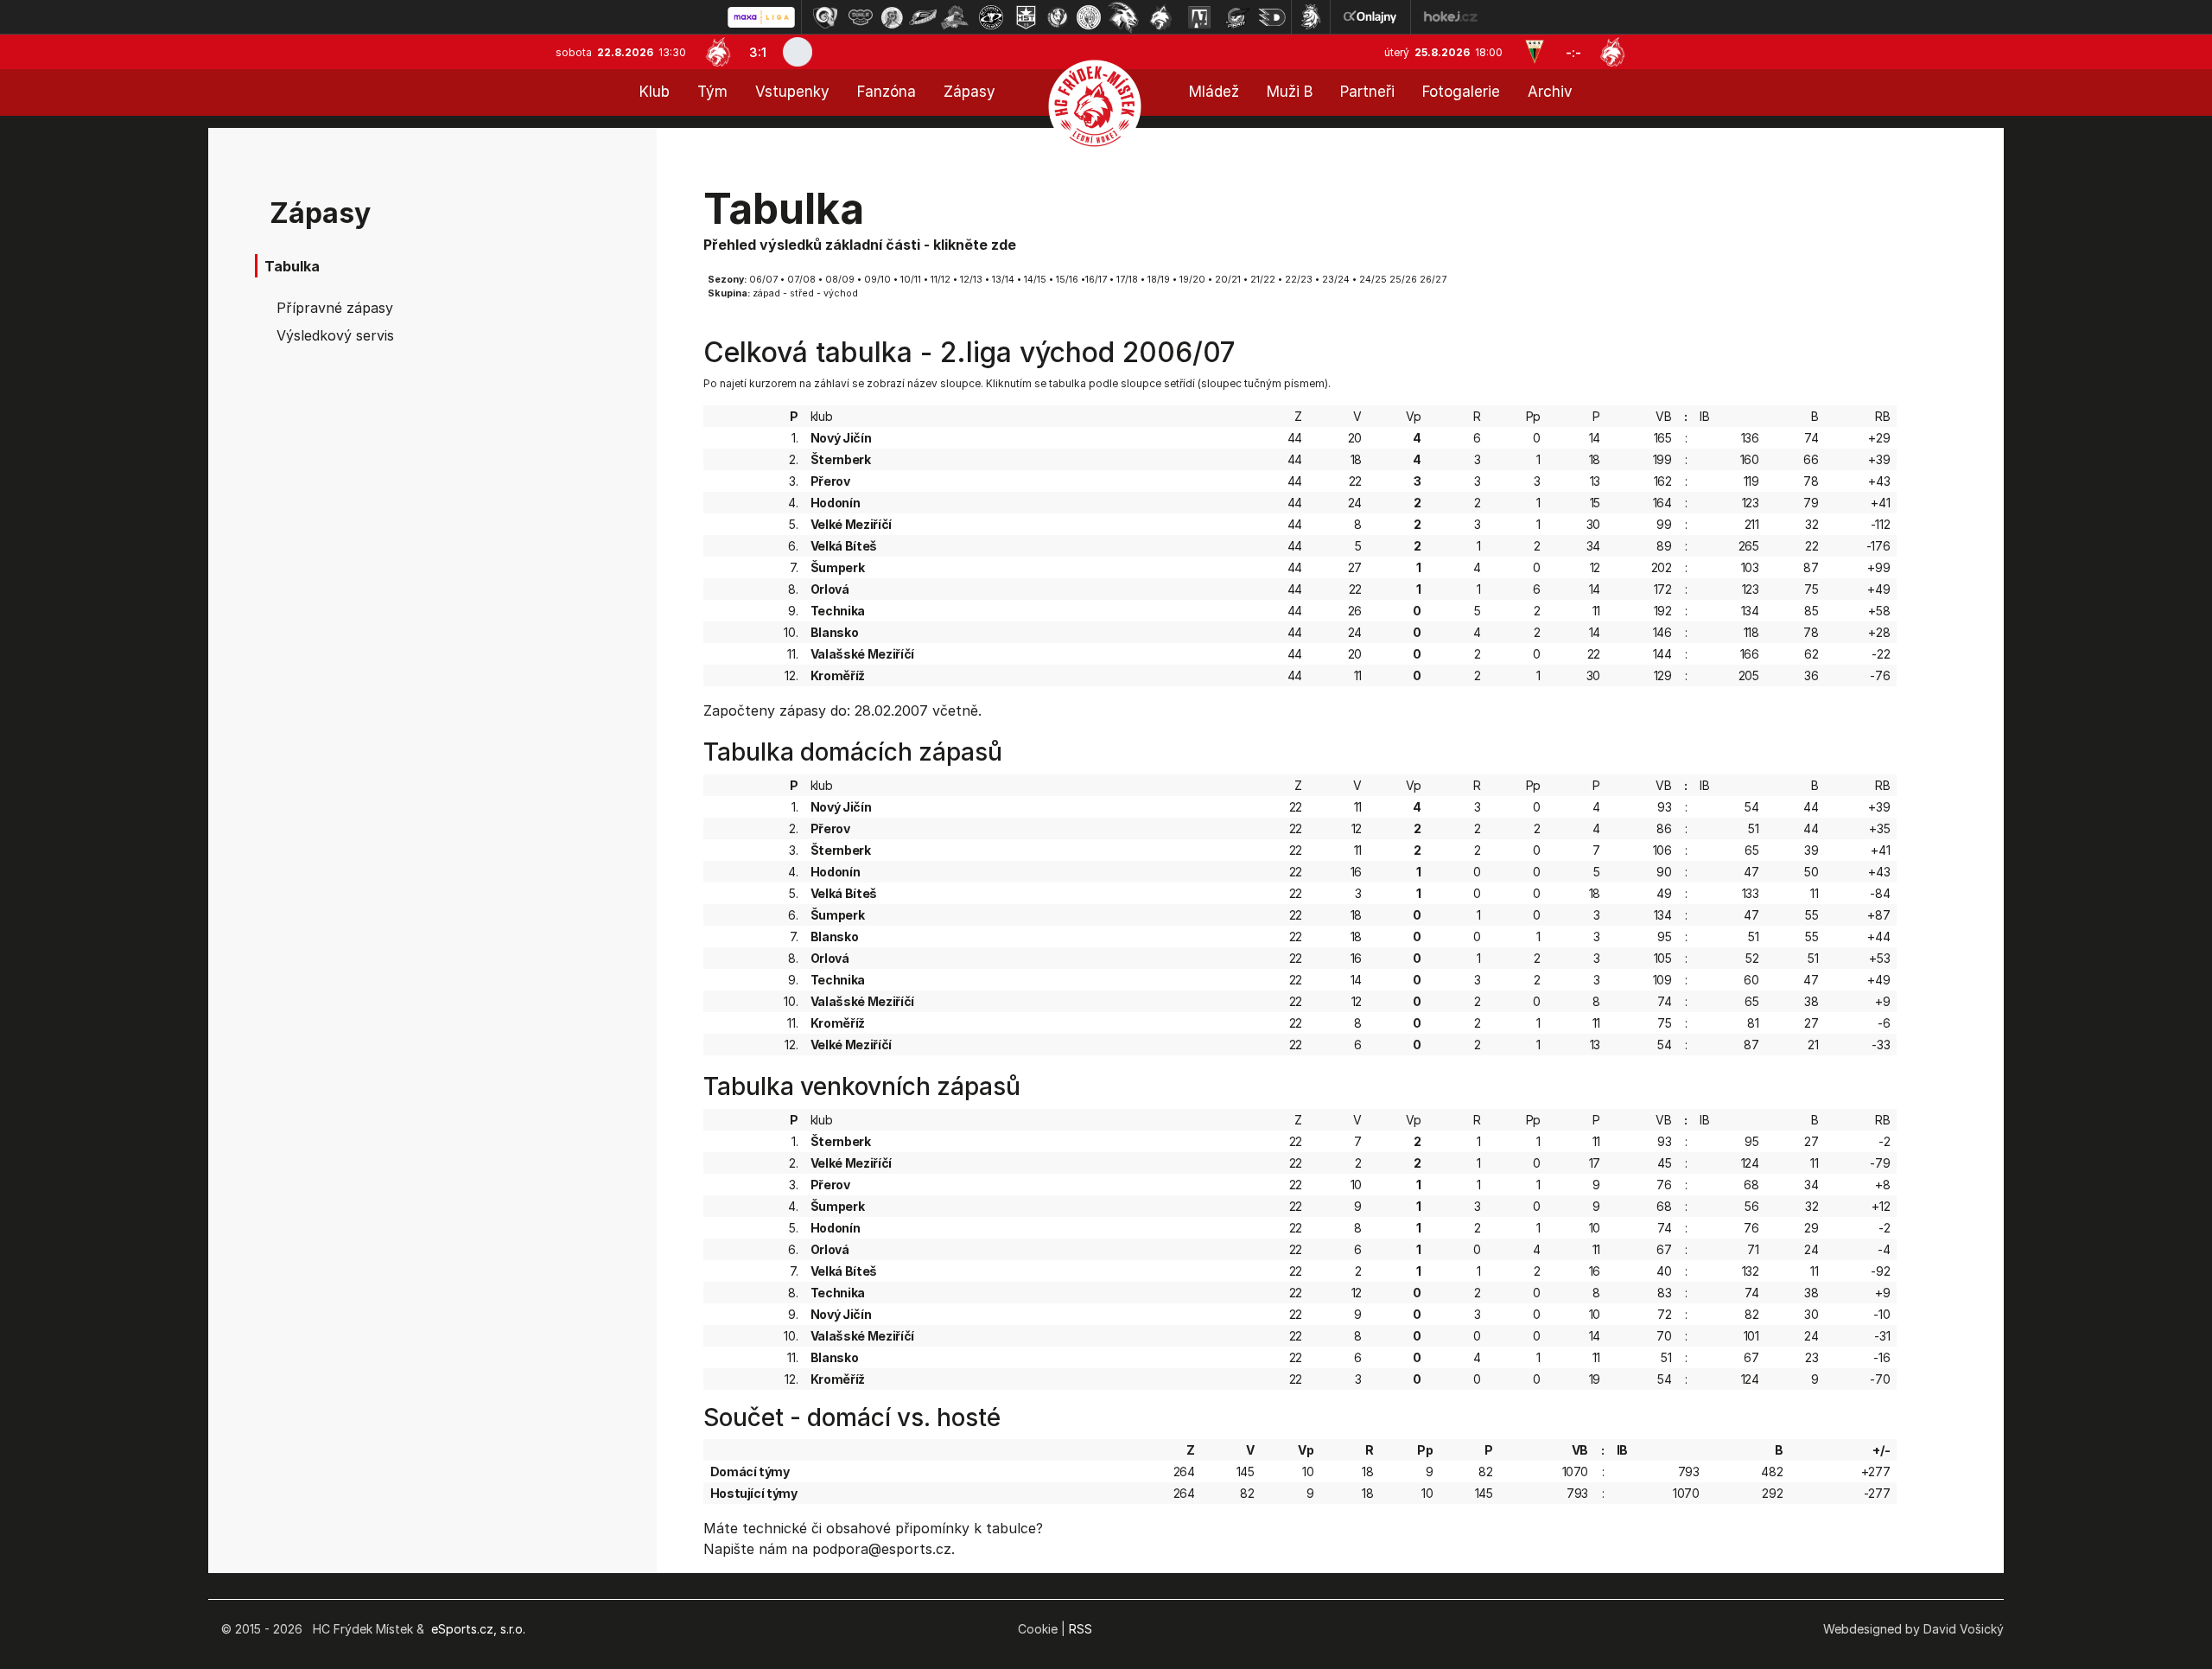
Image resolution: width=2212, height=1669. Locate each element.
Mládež (1214, 92)
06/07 (763, 280)
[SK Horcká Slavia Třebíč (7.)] (1026, 17)
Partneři (1367, 92)
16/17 (1096, 280)
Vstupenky (792, 92)
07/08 (801, 280)
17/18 (1127, 280)
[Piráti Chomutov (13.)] (1237, 17)
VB (1663, 416)
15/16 (1067, 280)
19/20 (1192, 280)
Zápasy (969, 92)
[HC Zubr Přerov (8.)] (1058, 17)
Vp (1414, 416)
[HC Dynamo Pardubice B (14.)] (1272, 17)
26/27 (1433, 280)
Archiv (1550, 92)
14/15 (1035, 280)
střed (802, 293)
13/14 (1003, 280)
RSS (1081, 1629)
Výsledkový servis (335, 335)
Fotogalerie (1461, 92)
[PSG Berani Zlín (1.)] (825, 17)
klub (822, 416)
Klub (655, 92)
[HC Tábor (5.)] (955, 17)
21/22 (1263, 280)
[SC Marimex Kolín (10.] (1123, 17)
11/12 (941, 280)
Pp (1533, 416)
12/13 (971, 280)
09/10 (877, 280)
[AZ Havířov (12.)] (1199, 17)
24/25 (1373, 280)
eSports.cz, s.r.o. (478, 1629)
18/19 (1159, 280)
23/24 (1336, 280)
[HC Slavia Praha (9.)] (1089, 17)
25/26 (1403, 280)
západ (766, 293)
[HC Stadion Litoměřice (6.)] (991, 17)
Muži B (1290, 92)
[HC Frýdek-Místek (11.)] (1161, 17)
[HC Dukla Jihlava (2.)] (861, 17)
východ (841, 293)
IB (1704, 416)
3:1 (758, 52)
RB (1882, 416)
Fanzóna (887, 92)
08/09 (840, 280)
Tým (712, 92)
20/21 (1228, 280)
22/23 (1299, 280)
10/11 (911, 280)
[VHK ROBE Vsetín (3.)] (892, 17)
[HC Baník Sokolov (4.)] (923, 17)
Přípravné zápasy (335, 308)
